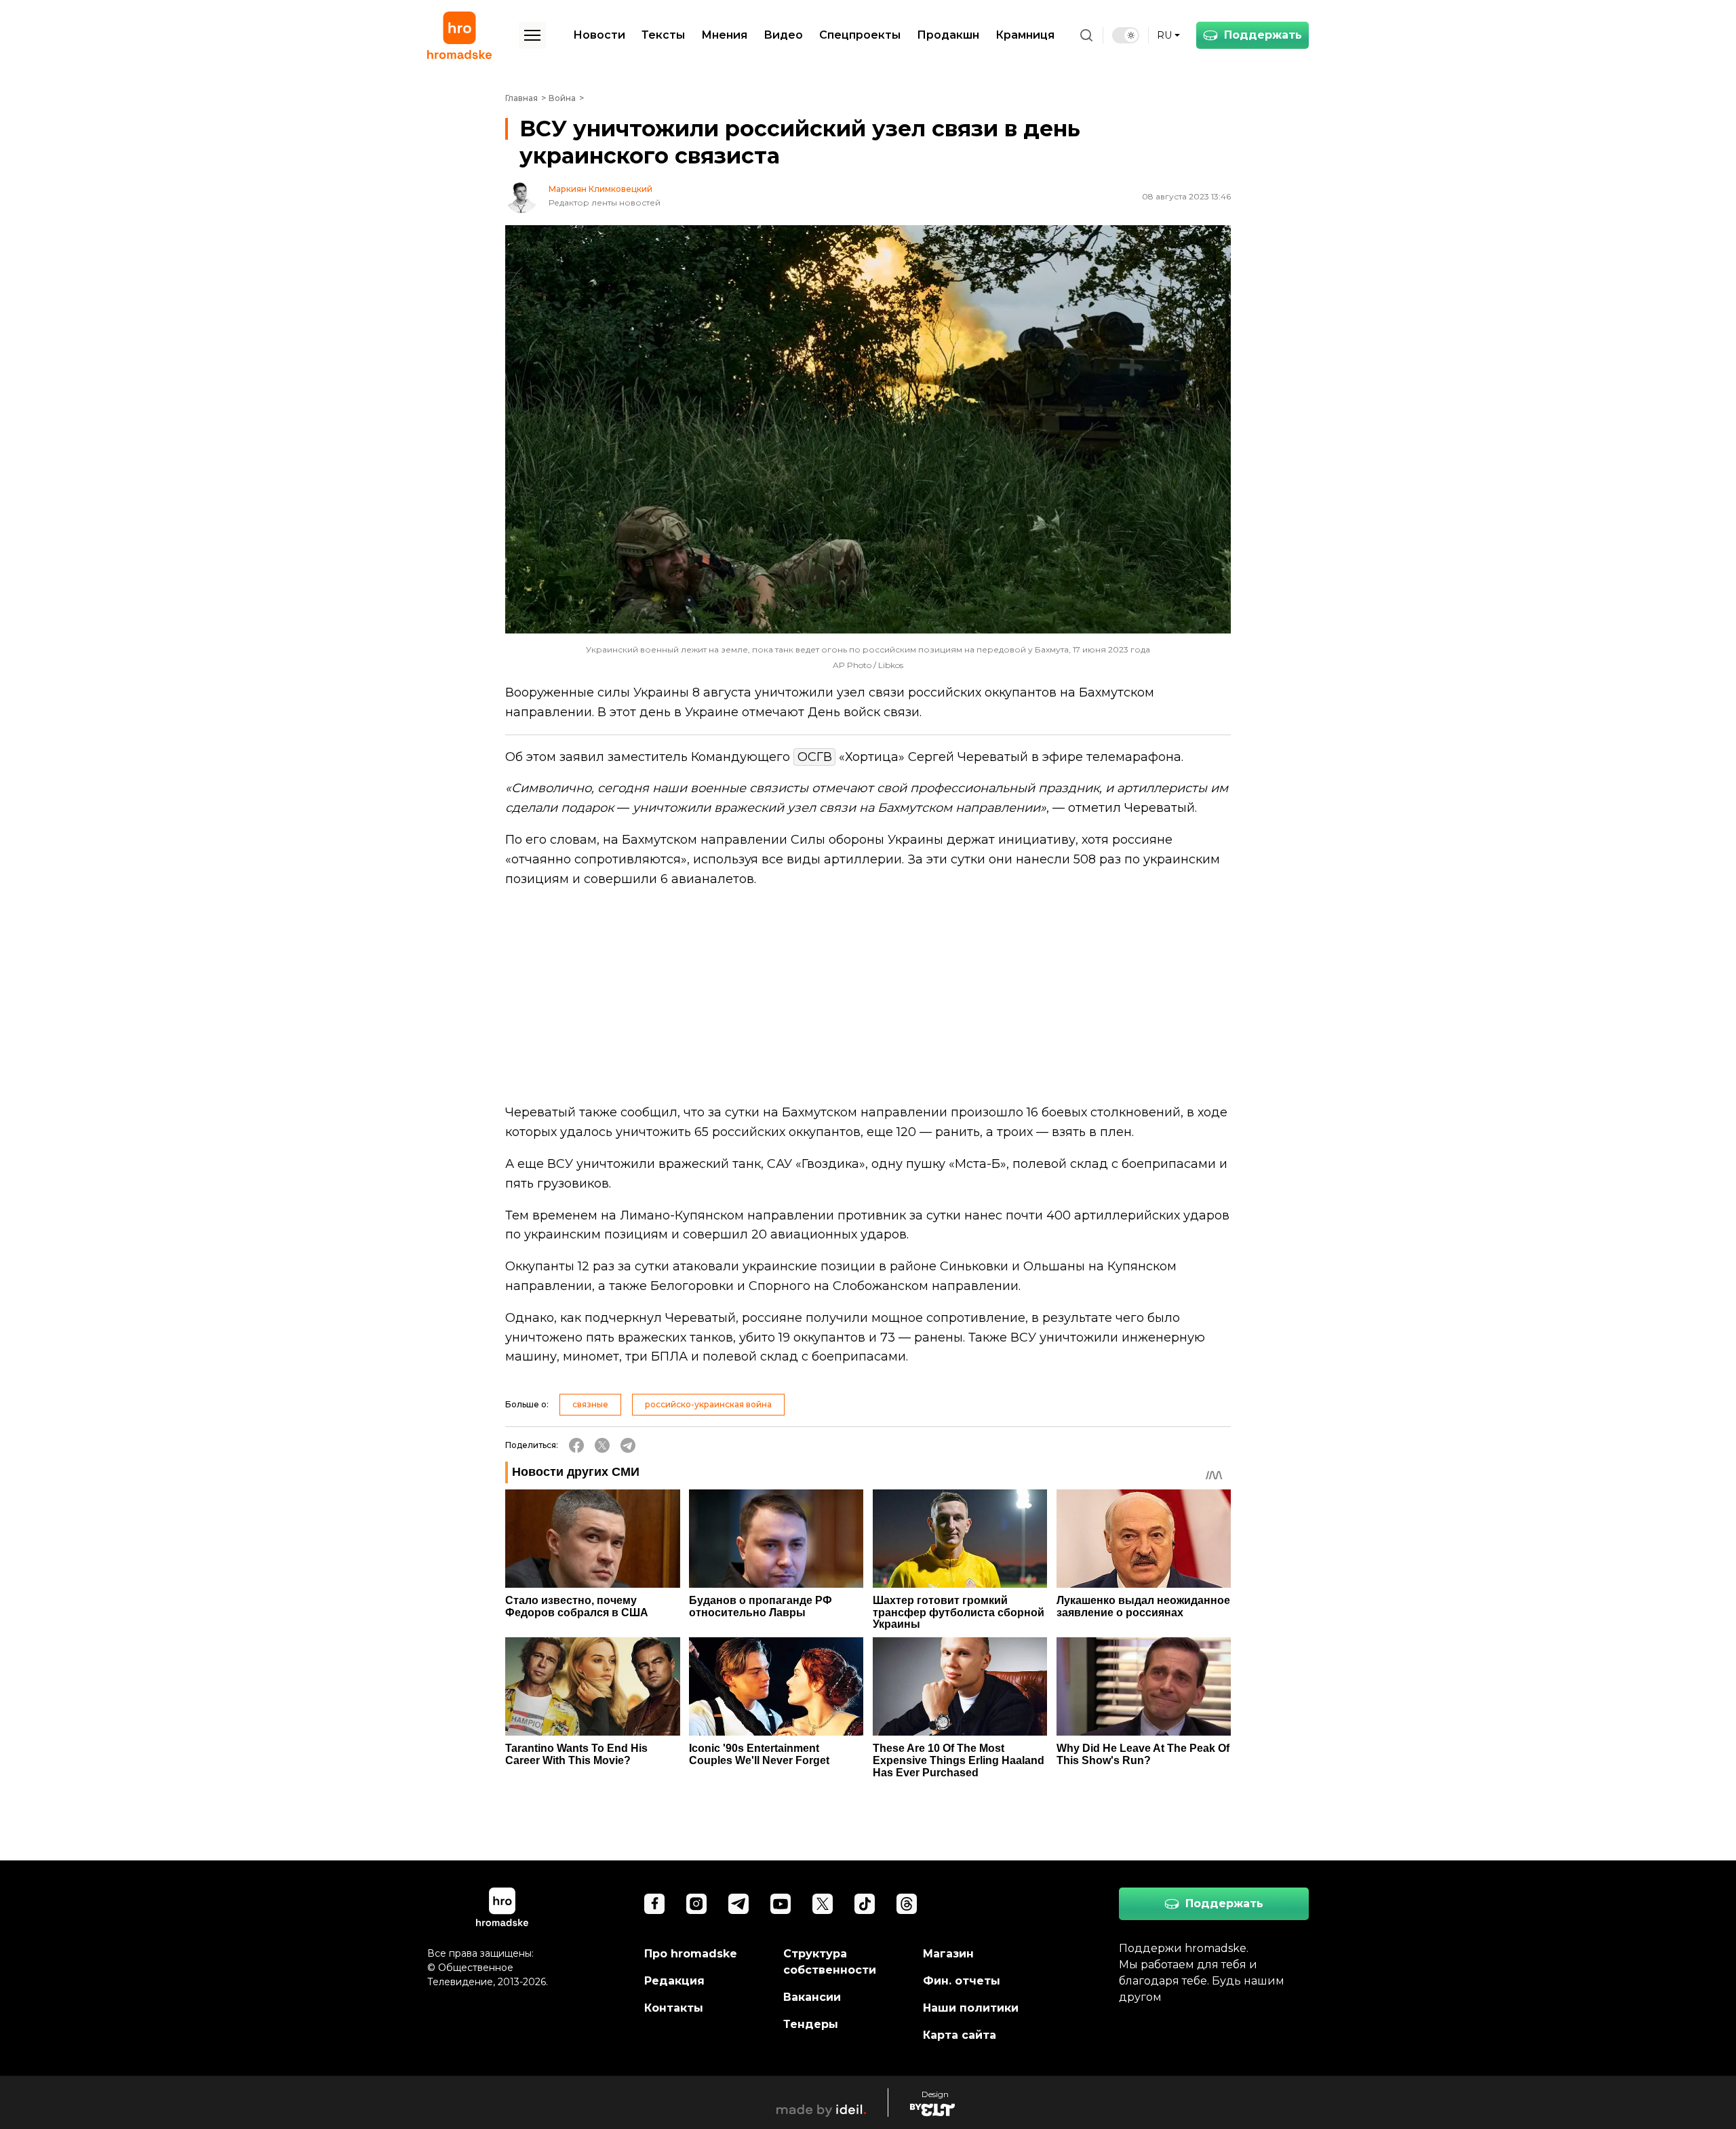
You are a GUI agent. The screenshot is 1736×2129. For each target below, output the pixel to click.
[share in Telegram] (628, 1445)
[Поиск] (1086, 35)
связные (590, 1404)
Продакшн (948, 35)
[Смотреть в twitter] (823, 1904)
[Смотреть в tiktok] (865, 1904)
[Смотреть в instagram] (696, 1904)
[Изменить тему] (1126, 35)
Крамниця (1025, 35)
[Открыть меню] (532, 35)
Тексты (663, 35)
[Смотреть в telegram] (738, 1904)
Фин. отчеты (962, 1981)
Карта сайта (960, 2035)
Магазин (948, 1954)
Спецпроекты (860, 35)
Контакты (674, 2008)
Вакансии (812, 1997)
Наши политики (971, 2008)
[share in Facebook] (576, 1445)
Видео (783, 35)
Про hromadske (691, 1954)
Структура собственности (830, 1962)
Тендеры (811, 2024)
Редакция (674, 1981)
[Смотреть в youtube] (781, 1904)
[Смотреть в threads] (907, 1904)
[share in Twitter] (602, 1445)
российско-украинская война (708, 1404)
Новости (599, 35)
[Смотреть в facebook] (654, 1904)
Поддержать (1263, 35)
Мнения (724, 35)
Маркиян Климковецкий (600, 189)
